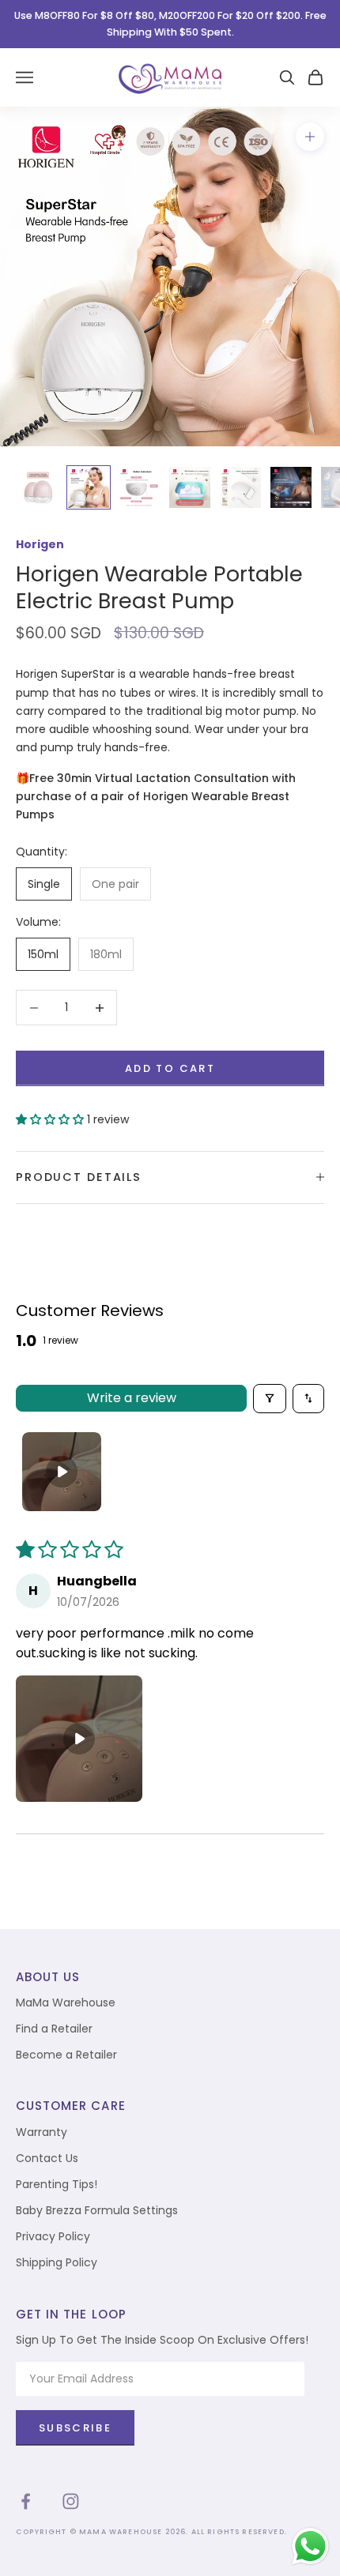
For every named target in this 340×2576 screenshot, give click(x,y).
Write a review (132, 1398)
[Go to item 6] (291, 487)
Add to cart (170, 1068)
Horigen (40, 544)
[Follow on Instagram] (71, 2501)
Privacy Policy (53, 2236)
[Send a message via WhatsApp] (310, 2546)
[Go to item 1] (38, 487)
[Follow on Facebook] (26, 2501)
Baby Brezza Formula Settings (97, 2210)
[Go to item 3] (139, 487)
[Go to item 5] (240, 487)
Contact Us (47, 2158)
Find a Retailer (54, 2029)
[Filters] (270, 1399)
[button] (51, 1119)
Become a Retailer (66, 2055)
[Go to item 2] (89, 487)
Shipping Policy (57, 2262)
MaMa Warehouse (66, 2003)
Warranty (42, 2132)
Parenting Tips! (57, 2184)
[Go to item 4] (190, 487)
